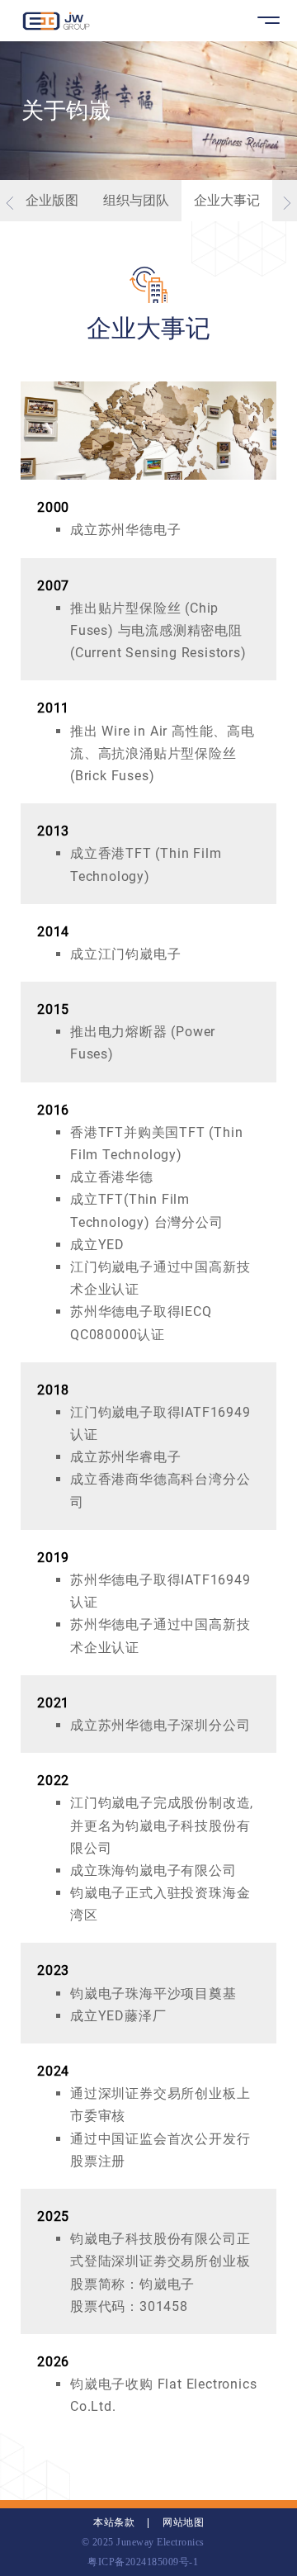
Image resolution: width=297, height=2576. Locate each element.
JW (56, 21)
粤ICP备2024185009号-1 (143, 2562)
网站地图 (183, 2522)
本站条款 (114, 2522)
